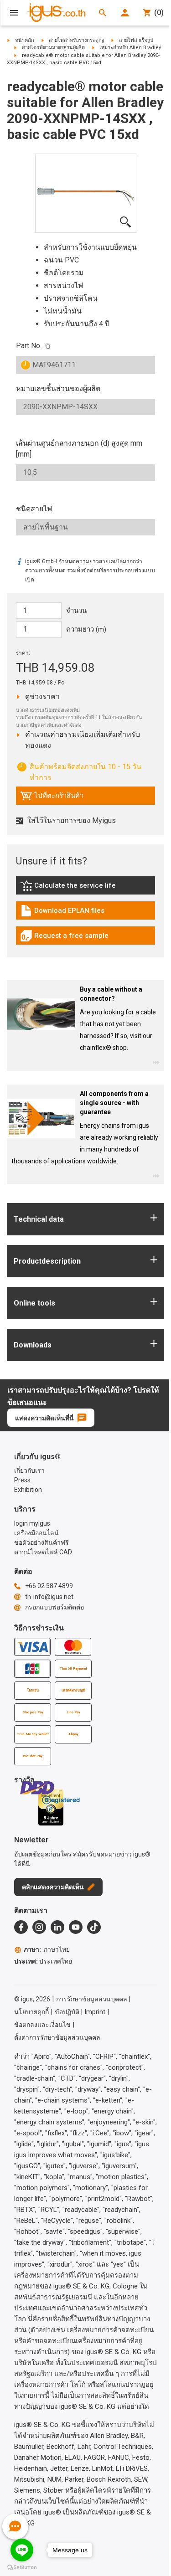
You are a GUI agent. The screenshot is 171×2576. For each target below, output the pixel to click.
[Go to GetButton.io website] (22, 2567)
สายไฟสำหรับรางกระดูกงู (76, 40)
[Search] (103, 13)
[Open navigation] (14, 13)
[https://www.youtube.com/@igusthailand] (76, 1927)
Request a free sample (64, 938)
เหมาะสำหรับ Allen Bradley (130, 48)
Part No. (29, 346)
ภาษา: (47, 1949)
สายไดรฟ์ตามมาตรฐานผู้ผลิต (53, 48)
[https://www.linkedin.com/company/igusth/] (57, 1927)
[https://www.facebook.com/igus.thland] (21, 1927)
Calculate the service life (70, 888)
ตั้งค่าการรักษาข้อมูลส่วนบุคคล (57, 2037)
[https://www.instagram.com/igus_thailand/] (39, 1927)
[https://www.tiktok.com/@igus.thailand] (94, 1927)
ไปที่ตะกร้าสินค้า (52, 798)
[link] (85, 889)
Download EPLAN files (62, 913)
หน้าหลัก (25, 40)
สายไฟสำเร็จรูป (136, 40)
